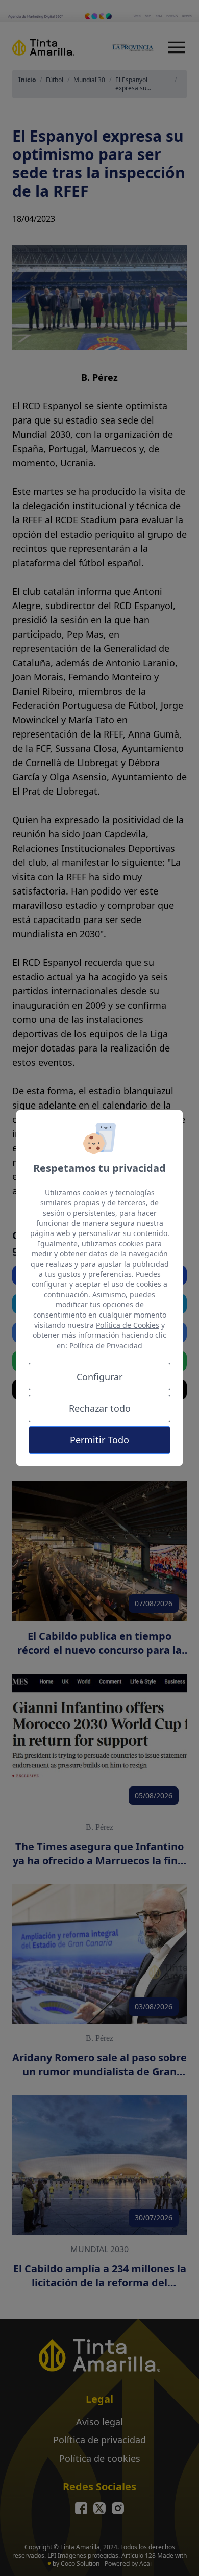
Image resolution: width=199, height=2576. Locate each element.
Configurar (99, 1377)
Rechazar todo (100, 1408)
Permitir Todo (99, 1440)
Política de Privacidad (106, 1345)
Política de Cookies (128, 1325)
